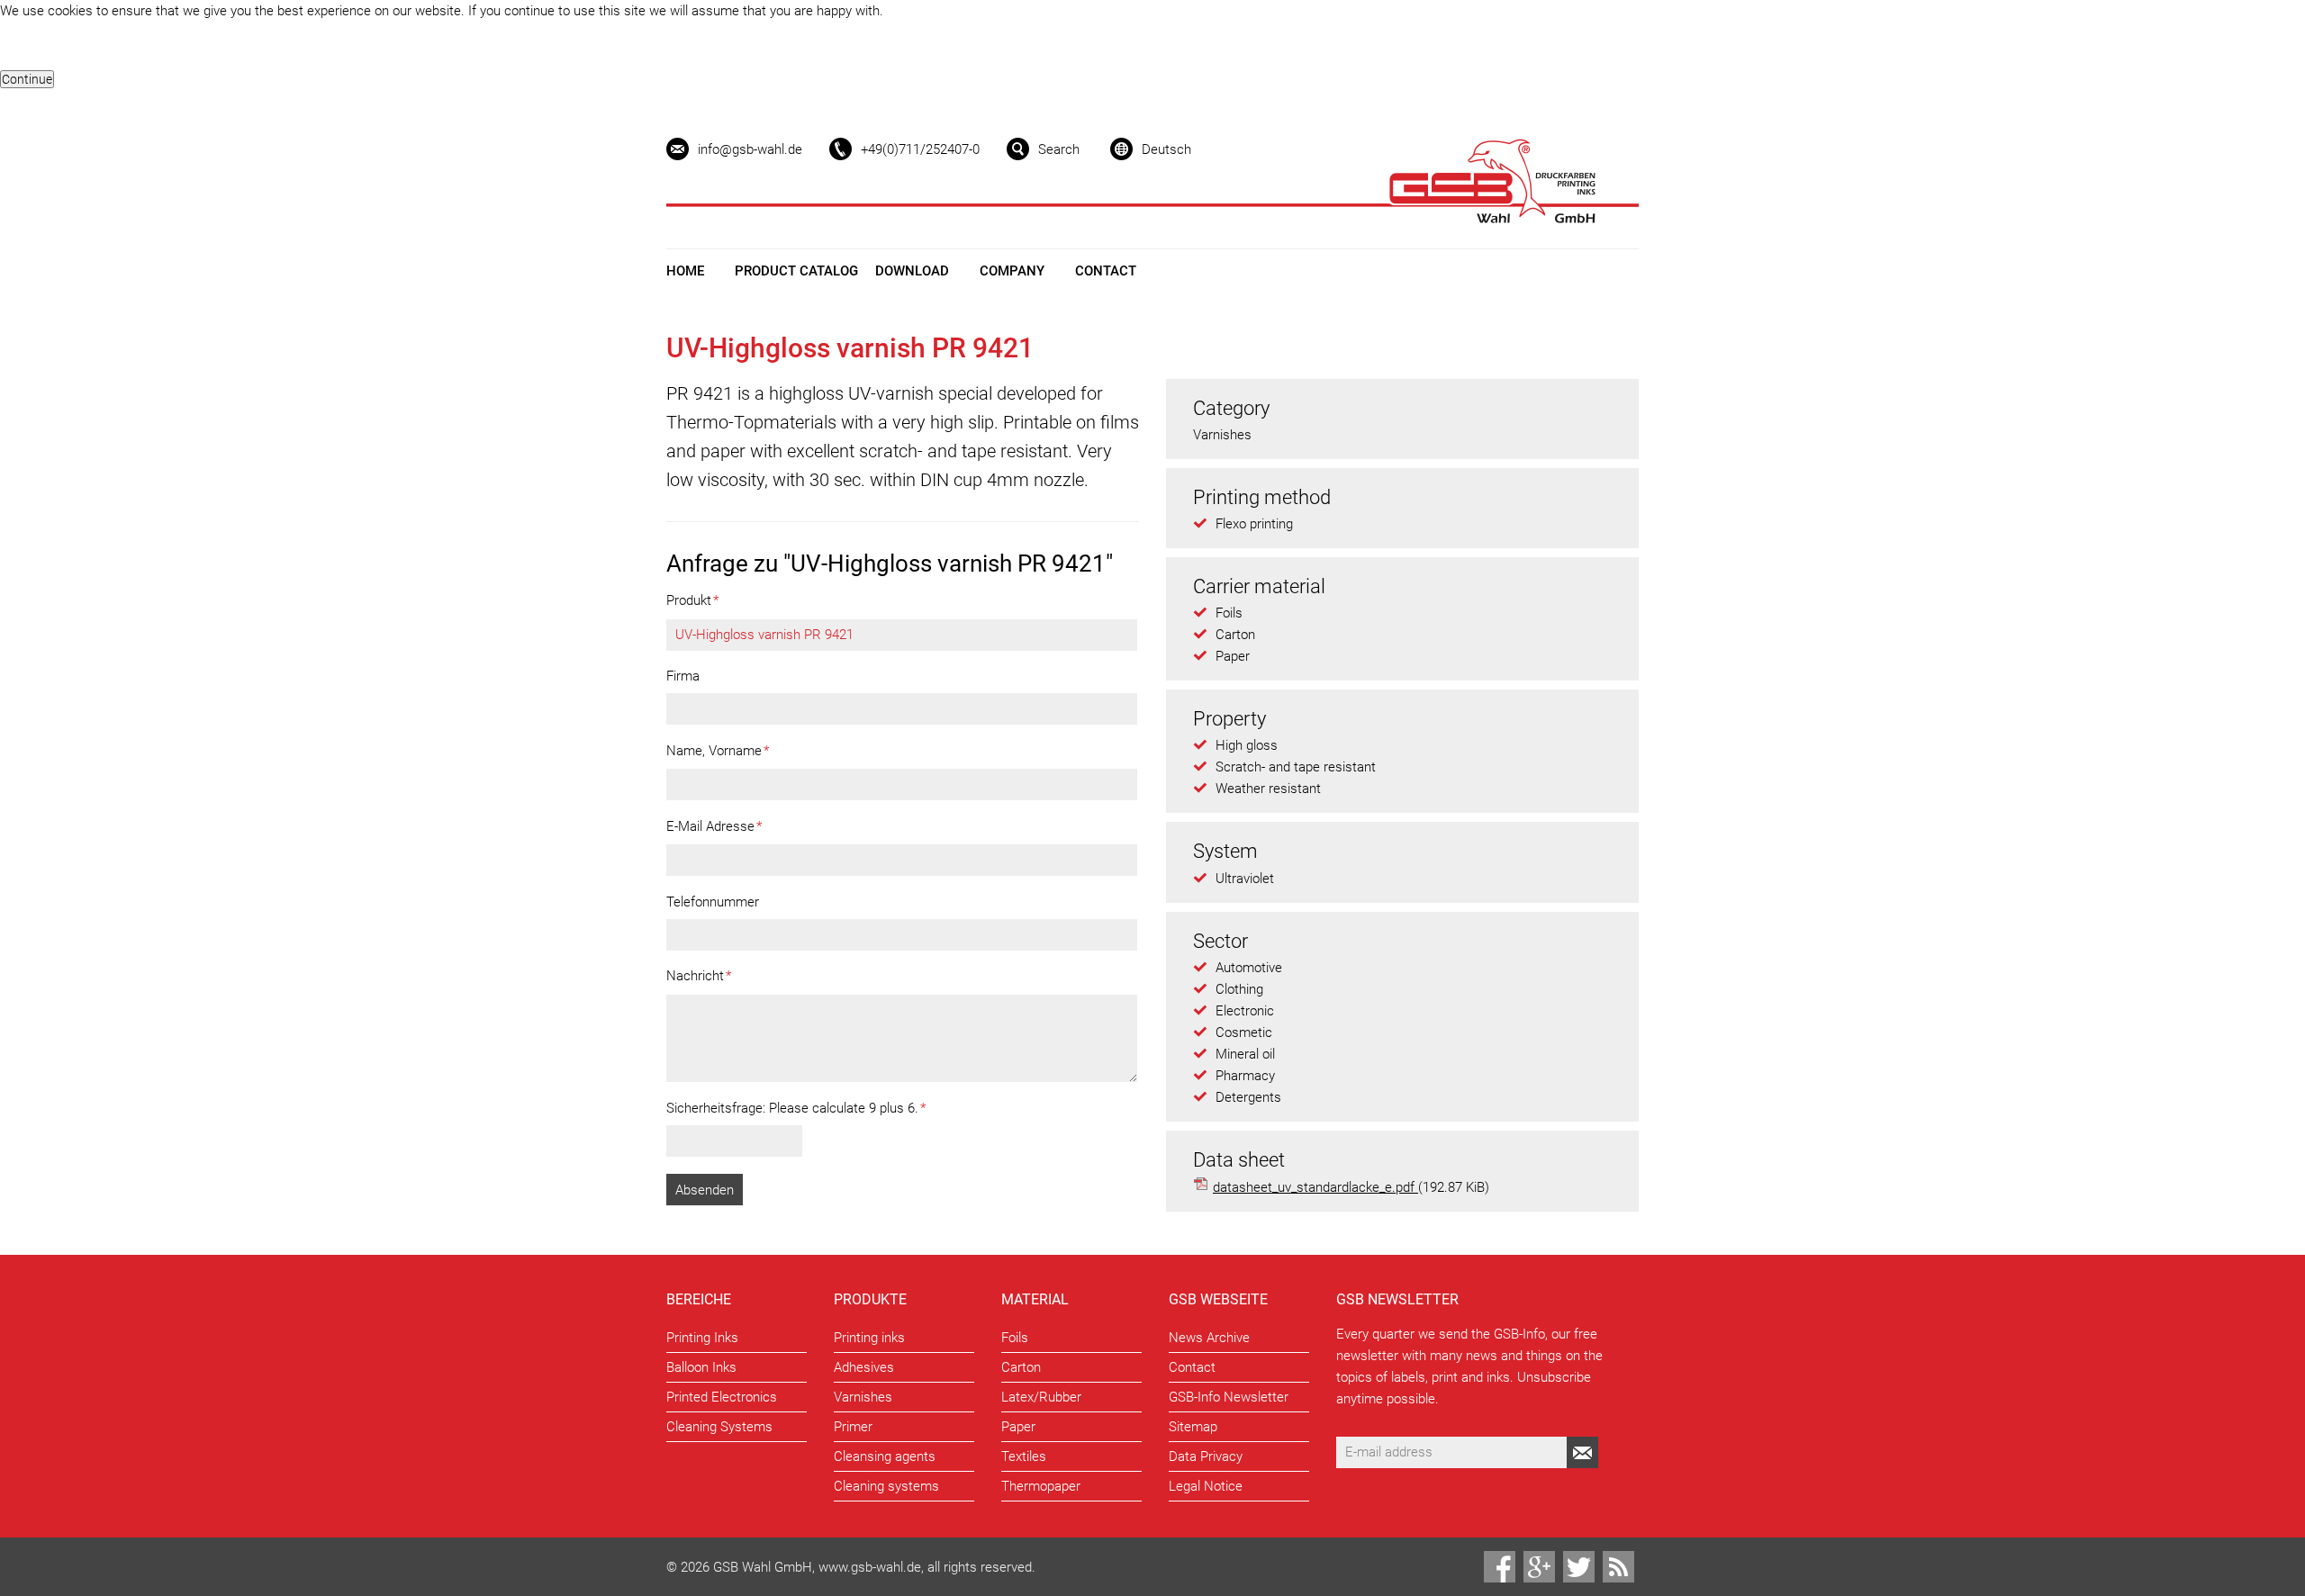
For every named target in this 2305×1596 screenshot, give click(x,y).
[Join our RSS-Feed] (1618, 1567)
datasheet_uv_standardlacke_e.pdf (1315, 1187)
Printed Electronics (722, 1397)
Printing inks (869, 1338)
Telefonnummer (713, 902)
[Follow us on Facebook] (1500, 1567)
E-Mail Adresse (714, 826)
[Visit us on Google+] (1539, 1567)
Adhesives (864, 1367)
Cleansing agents (885, 1456)
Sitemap (1193, 1427)
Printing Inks (702, 1338)
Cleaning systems (886, 1486)
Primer (853, 1427)
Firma (683, 676)
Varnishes (863, 1397)
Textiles (1024, 1456)
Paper (1018, 1427)
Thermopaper (1041, 1486)
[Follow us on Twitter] (1579, 1567)
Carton (1021, 1367)
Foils (1015, 1338)
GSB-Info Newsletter (1229, 1397)
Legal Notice (1206, 1486)
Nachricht (699, 976)
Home (685, 271)
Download (912, 271)
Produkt (692, 600)
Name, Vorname (718, 751)
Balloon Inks (701, 1367)
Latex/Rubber (1041, 1397)
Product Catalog (796, 271)
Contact (1106, 271)
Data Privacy (1206, 1456)
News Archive (1209, 1338)
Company (1012, 271)
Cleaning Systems (719, 1427)
